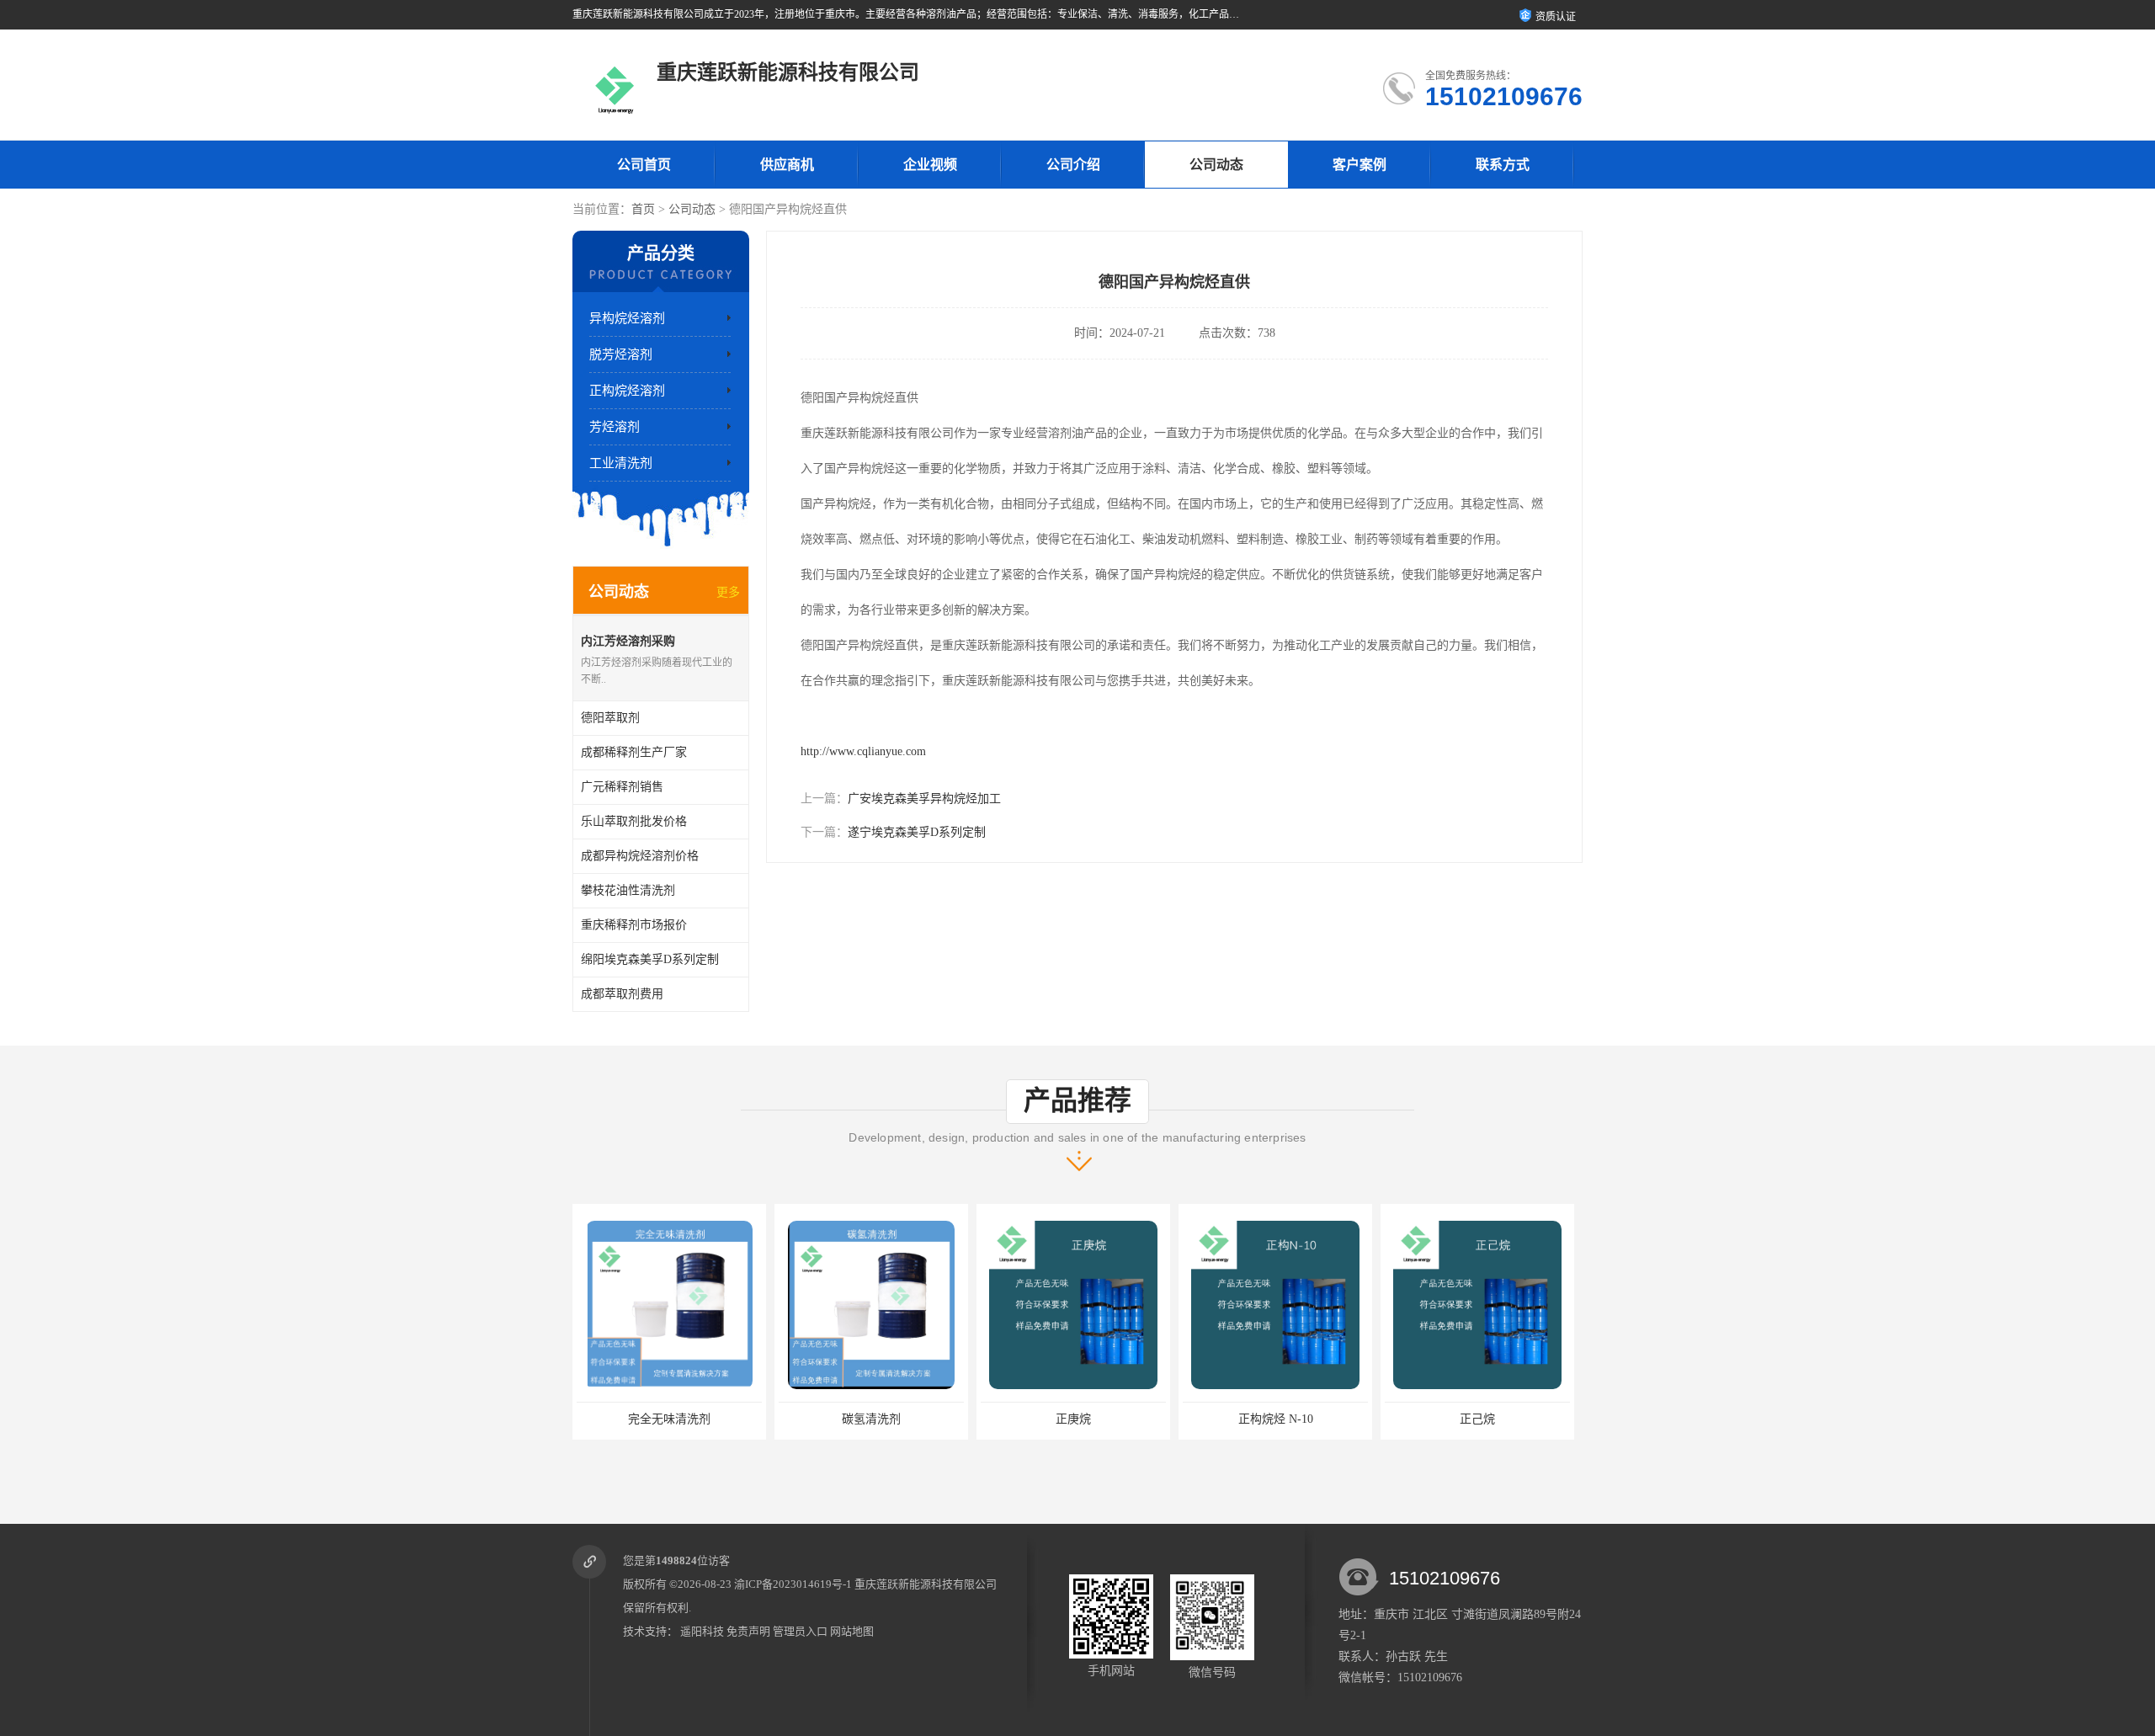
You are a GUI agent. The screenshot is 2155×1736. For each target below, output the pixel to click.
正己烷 (1275, 1419)
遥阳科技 (702, 1631)
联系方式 (1503, 165)
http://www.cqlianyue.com (863, 751)
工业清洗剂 (621, 463)
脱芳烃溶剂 (621, 354)
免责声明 (748, 1631)
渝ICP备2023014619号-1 (793, 1584)
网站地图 (852, 1631)
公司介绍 (1073, 165)
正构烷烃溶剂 (627, 391)
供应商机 (787, 165)
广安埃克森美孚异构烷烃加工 (924, 799)
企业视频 (930, 165)
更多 (728, 592)
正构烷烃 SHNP (1477, 1419)
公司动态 (1216, 165)
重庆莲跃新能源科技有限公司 (926, 1584)
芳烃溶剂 (615, 427)
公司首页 (644, 165)
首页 (643, 209)
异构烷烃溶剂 (627, 318)
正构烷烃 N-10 (1074, 1419)
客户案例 (1360, 165)
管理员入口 (800, 1631)
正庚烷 (871, 1419)
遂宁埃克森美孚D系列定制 (917, 832)
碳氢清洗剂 (669, 1419)
